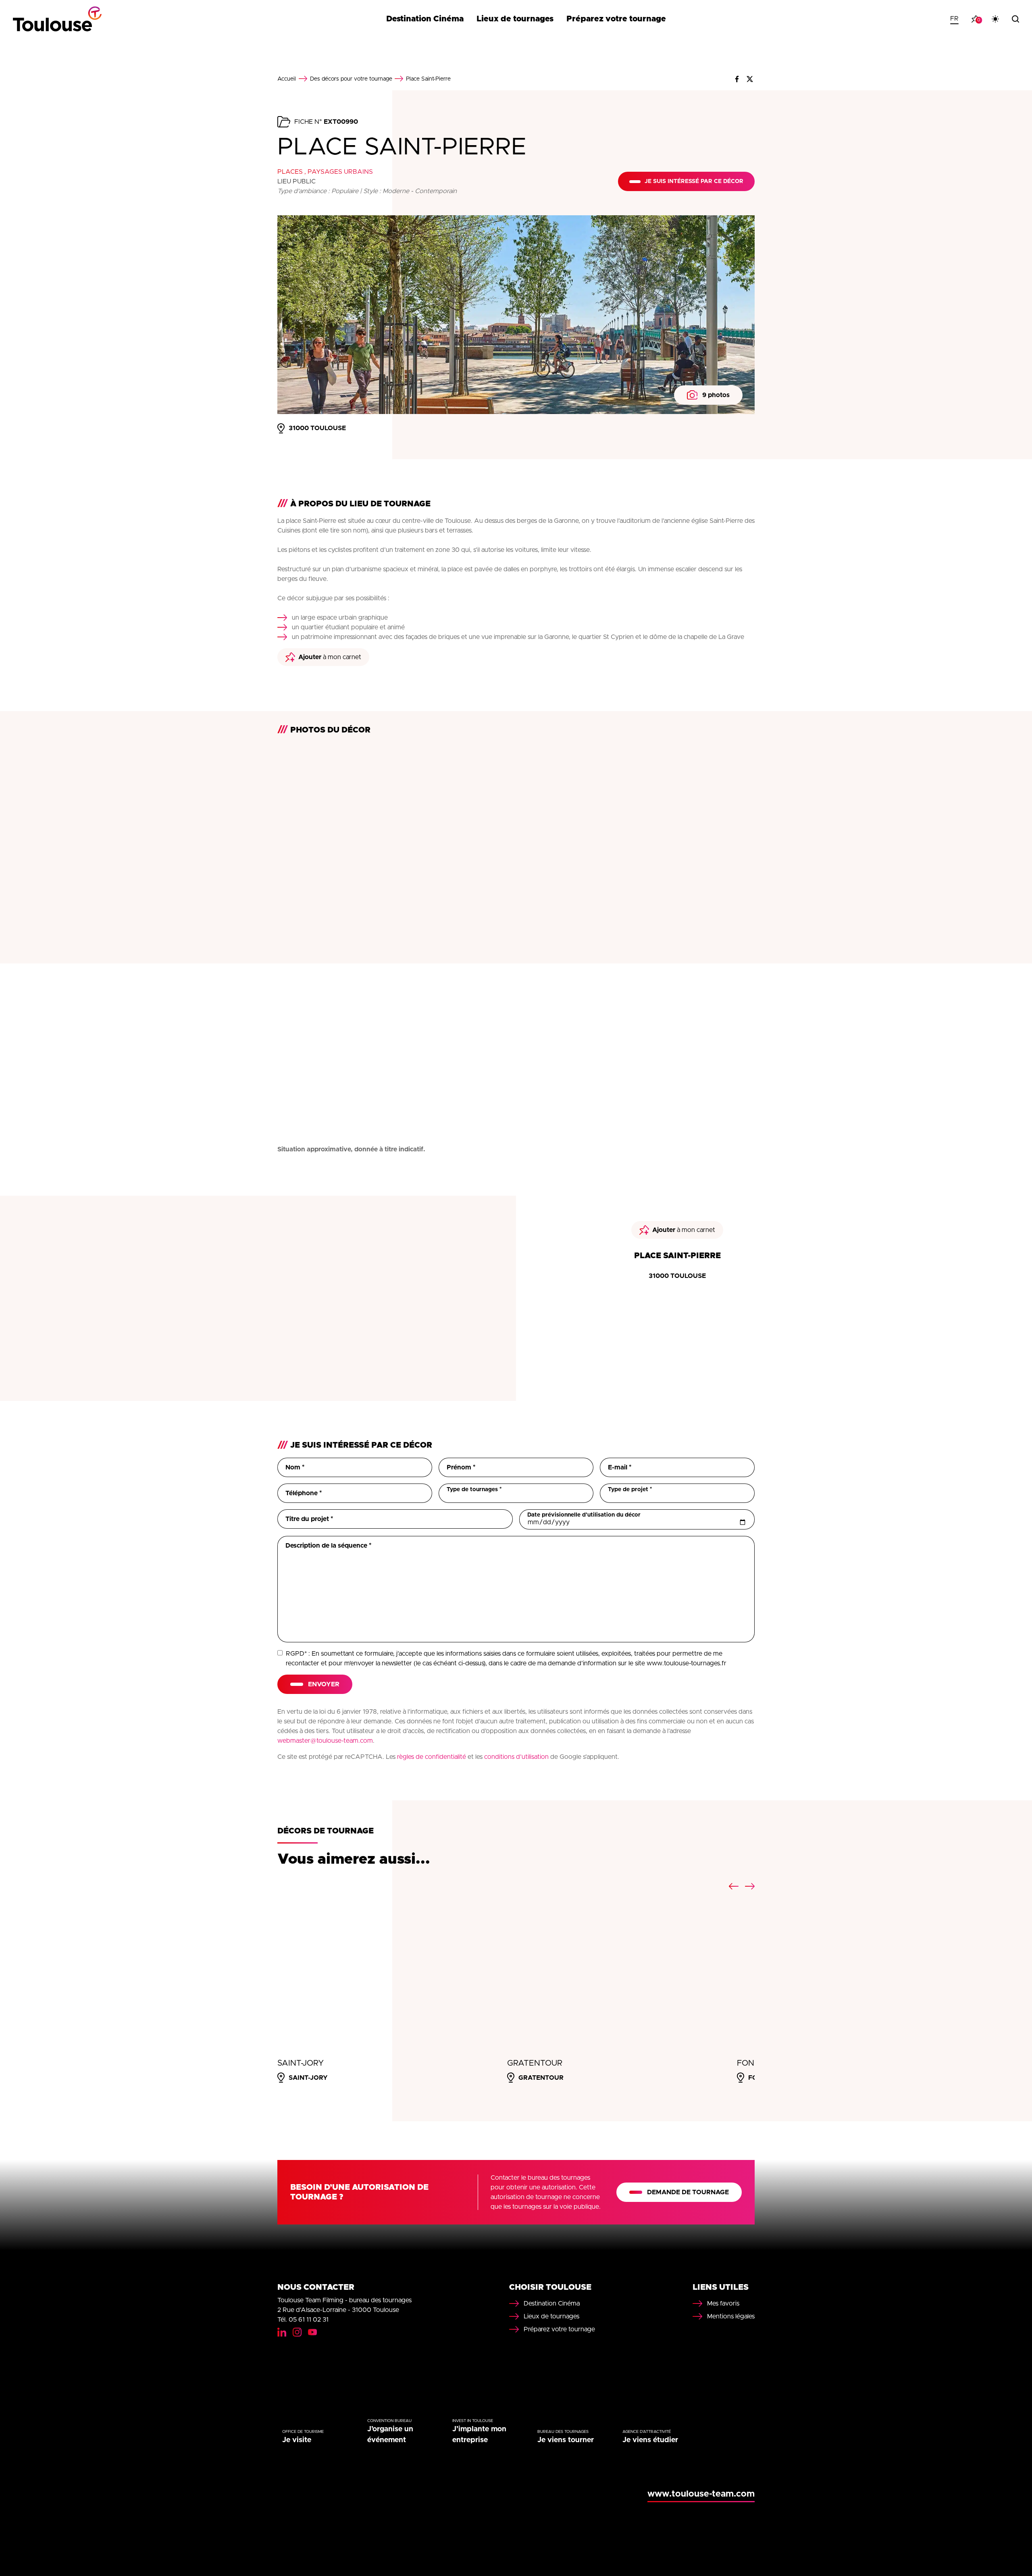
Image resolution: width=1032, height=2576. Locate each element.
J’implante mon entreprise (479, 2435)
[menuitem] (954, 19)
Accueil (287, 79)
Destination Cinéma (425, 19)
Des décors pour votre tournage (351, 79)
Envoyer (324, 1684)
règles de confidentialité (432, 1757)
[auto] (995, 19)
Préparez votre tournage (616, 19)
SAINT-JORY (301, 2063)
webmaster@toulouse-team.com (325, 1741)
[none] (954, 19)
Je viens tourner (566, 2440)
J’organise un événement (390, 2435)
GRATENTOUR (535, 2063)
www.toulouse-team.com (701, 2494)
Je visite (297, 2440)
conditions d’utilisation (516, 1757)
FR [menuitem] (954, 19)
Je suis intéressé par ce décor (694, 181)
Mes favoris (723, 2303)
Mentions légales (731, 2316)
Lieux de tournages (515, 19)
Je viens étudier (650, 2440)
